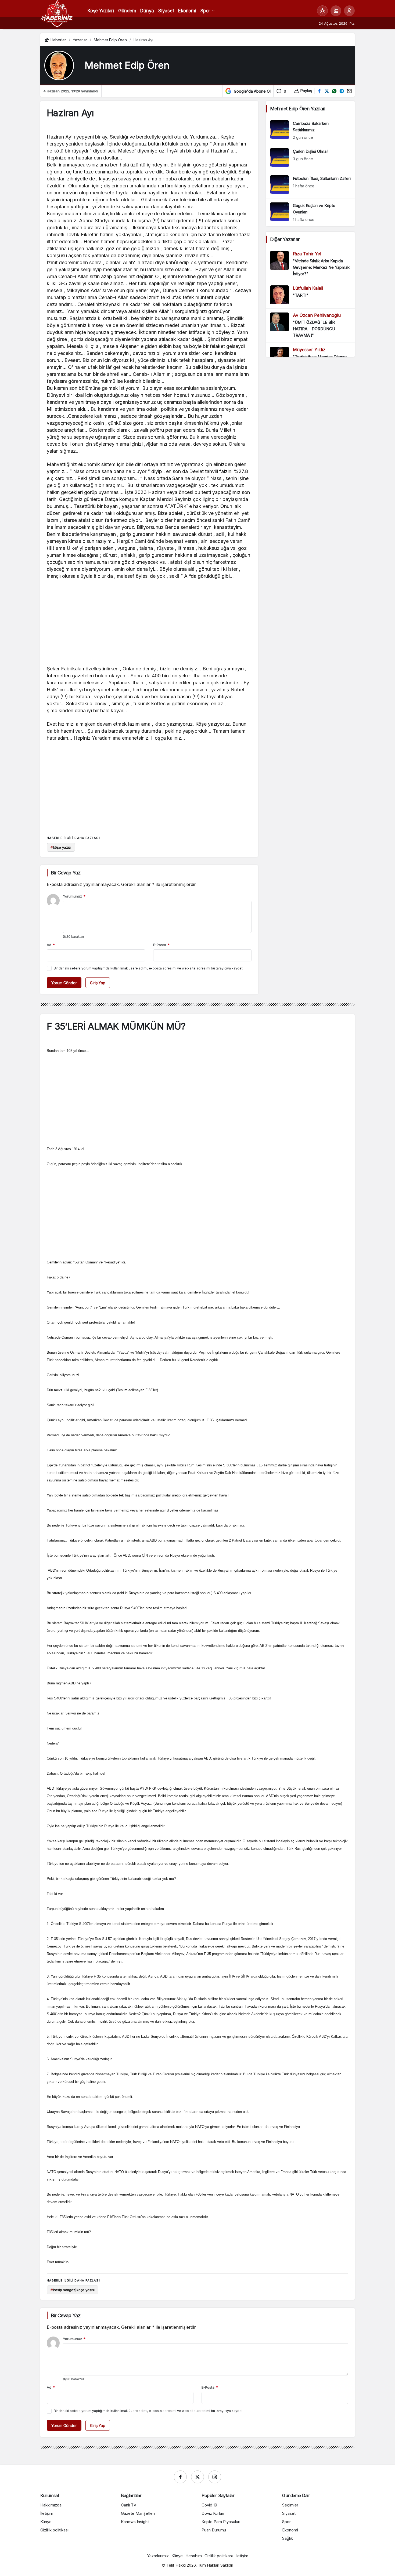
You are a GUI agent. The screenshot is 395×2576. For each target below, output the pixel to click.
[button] (336, 11)
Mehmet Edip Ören (127, 65)
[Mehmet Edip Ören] (59, 66)
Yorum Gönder (64, 983)
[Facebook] (180, 2477)
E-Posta (161, 945)
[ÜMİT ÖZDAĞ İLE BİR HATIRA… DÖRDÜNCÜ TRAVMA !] (310, 326)
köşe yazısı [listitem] (61, 847)
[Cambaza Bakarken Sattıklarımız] (310, 130)
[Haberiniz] (57, 13)
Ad (51, 945)
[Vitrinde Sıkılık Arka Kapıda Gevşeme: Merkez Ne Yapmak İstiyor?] (310, 264)
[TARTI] (310, 295)
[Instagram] (215, 2477)
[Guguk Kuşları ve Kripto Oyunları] (310, 212)
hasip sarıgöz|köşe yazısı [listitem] (73, 2290)
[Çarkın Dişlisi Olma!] (310, 158)
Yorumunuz (74, 896)
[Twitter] (198, 2477)
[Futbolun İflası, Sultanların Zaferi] (310, 185)
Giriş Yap (98, 983)
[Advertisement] (149, 624)
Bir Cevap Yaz (66, 873)
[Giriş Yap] (349, 11)
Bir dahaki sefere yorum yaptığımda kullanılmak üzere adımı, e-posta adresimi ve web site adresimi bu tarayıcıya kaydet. (149, 968)
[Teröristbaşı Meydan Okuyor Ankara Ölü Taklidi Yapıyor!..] (310, 357)
